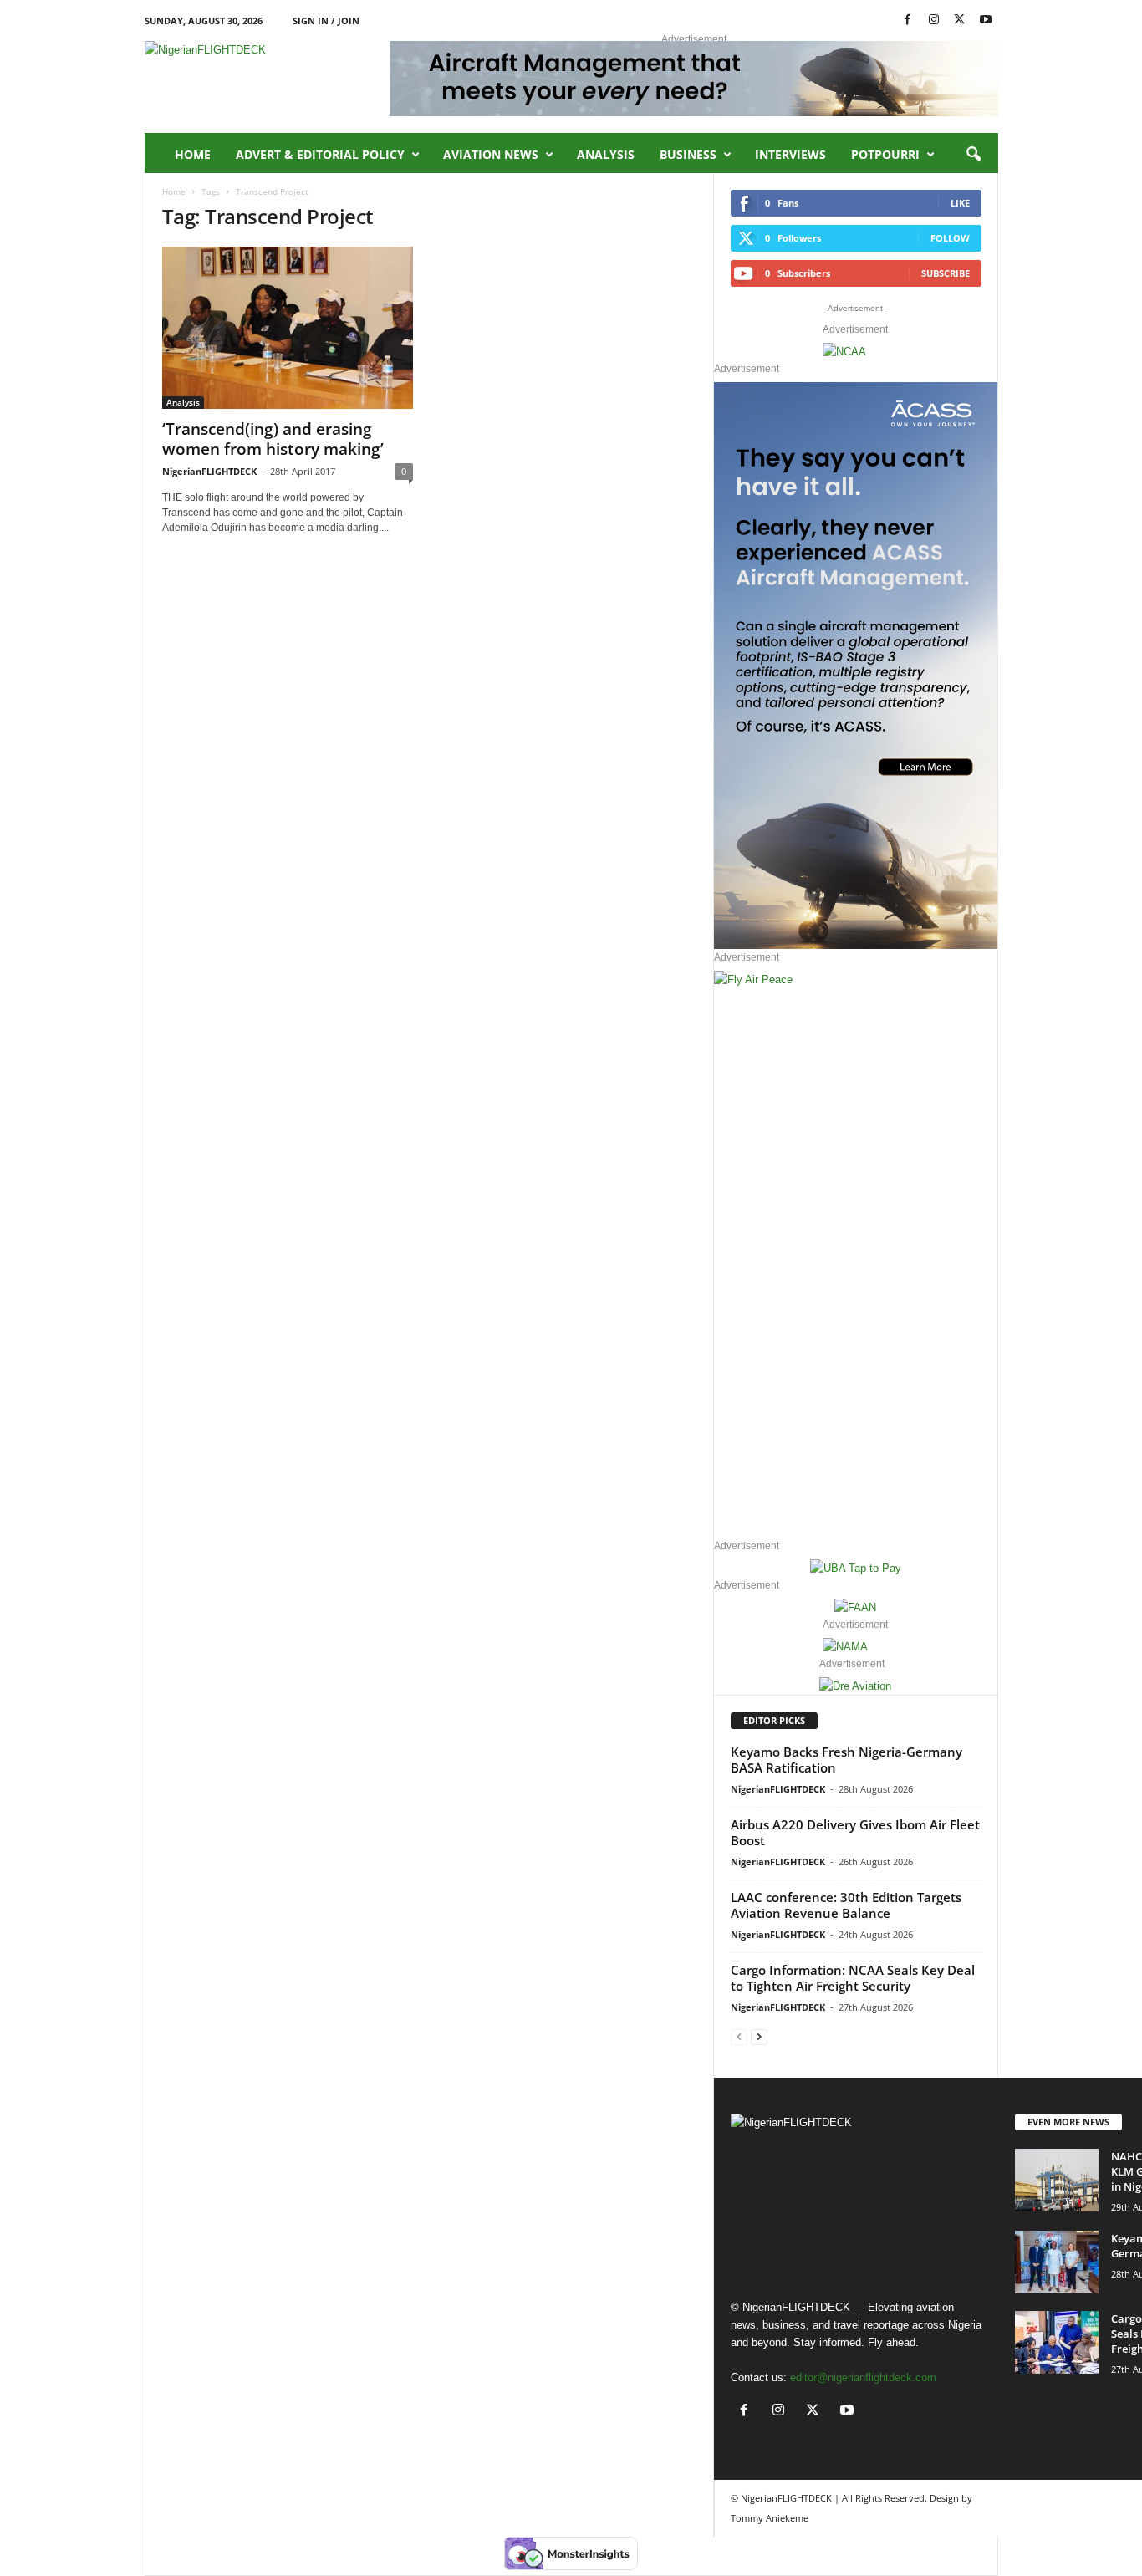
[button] (973, 155)
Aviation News (491, 154)
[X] (960, 20)
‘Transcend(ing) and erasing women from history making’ (273, 439)
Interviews (790, 154)
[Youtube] (986, 20)
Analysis (606, 154)
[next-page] (759, 2036)
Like (960, 203)
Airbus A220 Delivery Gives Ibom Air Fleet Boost (855, 1832)
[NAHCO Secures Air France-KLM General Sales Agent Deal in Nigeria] (1057, 2180)
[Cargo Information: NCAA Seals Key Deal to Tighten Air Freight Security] (1057, 2342)
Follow (950, 238)
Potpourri (885, 154)
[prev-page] (739, 2036)
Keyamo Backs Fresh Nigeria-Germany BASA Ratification (846, 1760)
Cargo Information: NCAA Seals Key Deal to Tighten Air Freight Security (853, 1978)
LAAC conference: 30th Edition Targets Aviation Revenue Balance (846, 1905)
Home (193, 154)
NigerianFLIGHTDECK (209, 471)
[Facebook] (908, 20)
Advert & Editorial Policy (320, 154)
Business (688, 154)
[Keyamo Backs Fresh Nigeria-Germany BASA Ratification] (1057, 2262)
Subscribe (946, 273)
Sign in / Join (326, 20)
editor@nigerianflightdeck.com (863, 2377)
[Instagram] (934, 20)
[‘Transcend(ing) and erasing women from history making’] (288, 328)
